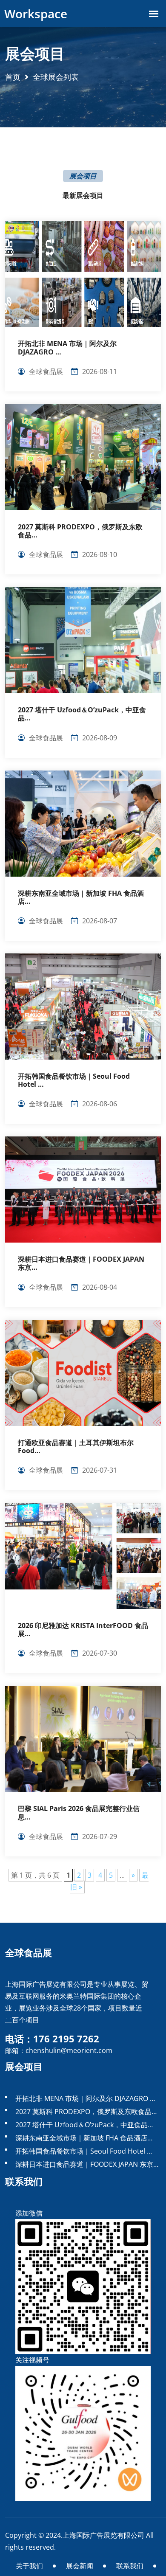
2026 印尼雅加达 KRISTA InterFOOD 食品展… (83, 1630)
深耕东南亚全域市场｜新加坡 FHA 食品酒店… (81, 897)
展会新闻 (80, 2566)
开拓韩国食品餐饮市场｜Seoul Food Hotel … (74, 1080)
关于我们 (29, 2566)
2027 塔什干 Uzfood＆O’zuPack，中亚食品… (82, 714)
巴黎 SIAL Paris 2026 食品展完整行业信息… (79, 1813)
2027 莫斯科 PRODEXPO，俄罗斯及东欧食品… (80, 531)
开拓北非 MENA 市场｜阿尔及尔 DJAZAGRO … (67, 348)
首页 (13, 77)
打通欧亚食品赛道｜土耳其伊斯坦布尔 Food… (76, 1447)
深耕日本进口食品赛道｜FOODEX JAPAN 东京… (81, 1263)
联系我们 (130, 2566)
